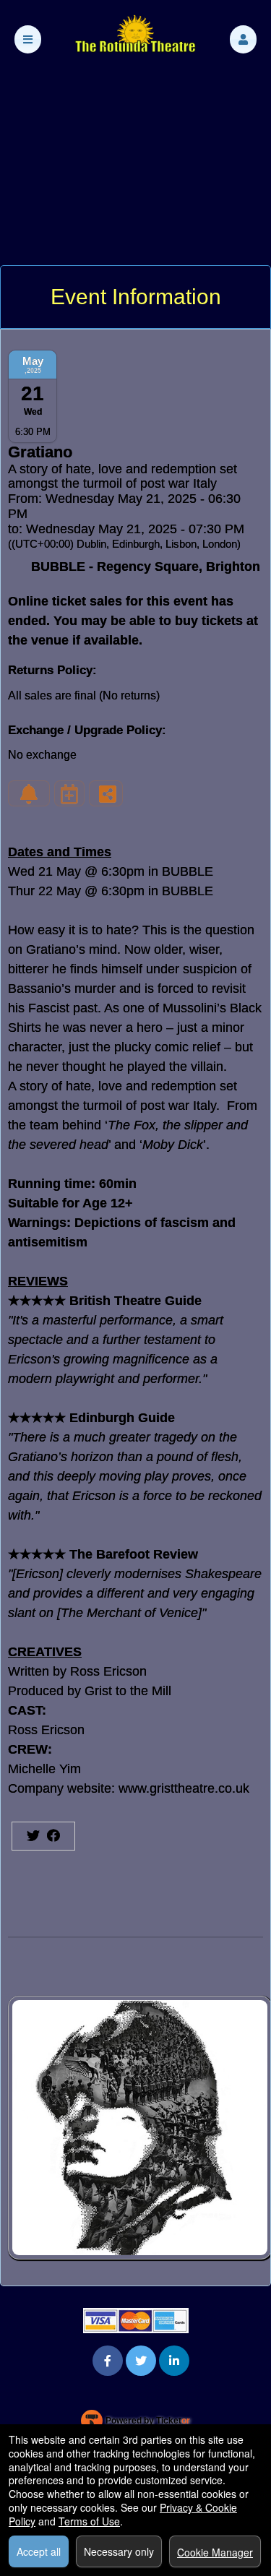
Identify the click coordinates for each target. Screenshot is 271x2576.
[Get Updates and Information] (29, 793)
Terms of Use (89, 2521)
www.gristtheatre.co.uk (184, 1788)
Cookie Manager (215, 2552)
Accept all (39, 2551)
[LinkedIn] (174, 2360)
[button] (243, 39)
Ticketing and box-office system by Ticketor (135, 2424)
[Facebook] (108, 2360)
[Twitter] (141, 2360)
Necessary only (119, 2551)
